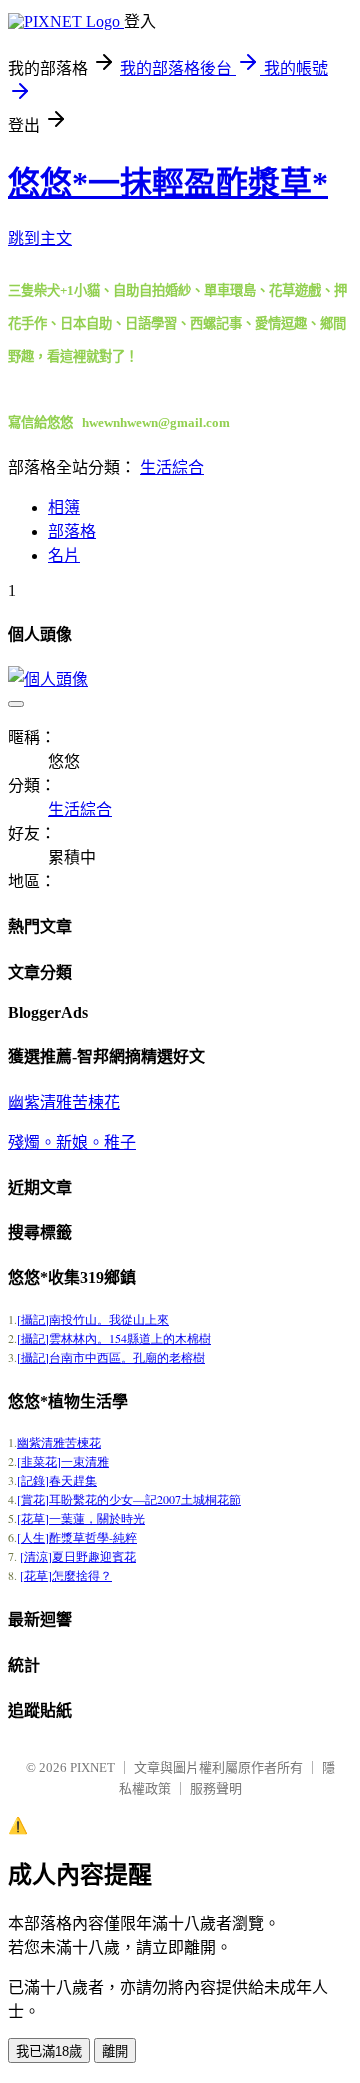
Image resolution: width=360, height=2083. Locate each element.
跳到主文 (40, 238)
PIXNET (92, 1767)
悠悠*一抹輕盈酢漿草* (168, 183)
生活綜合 (172, 467)
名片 (64, 555)
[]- (77, 1537)
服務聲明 (216, 1788)
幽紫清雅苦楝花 (64, 1102)
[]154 (114, 1338)
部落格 (72, 531)
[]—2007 (129, 1499)
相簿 (64, 507)
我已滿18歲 (49, 2051)
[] (93, 1319)
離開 (115, 2051)
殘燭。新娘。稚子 (72, 1142)
